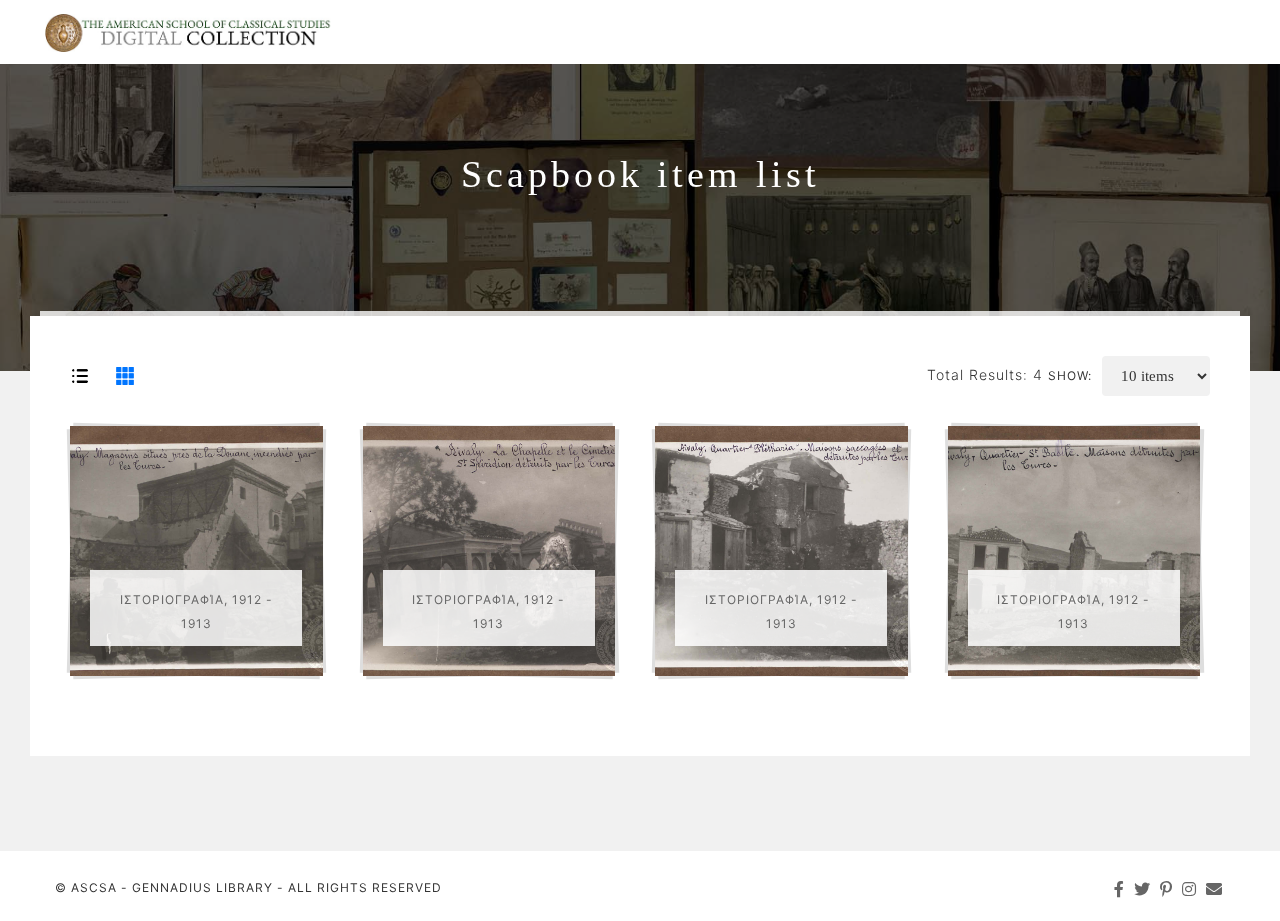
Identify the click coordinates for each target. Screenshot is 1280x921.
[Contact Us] (1214, 889)
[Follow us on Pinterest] (1166, 889)
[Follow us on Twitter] (1142, 889)
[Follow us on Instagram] (1189, 889)
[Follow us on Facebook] (1119, 889)
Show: (1070, 375)
